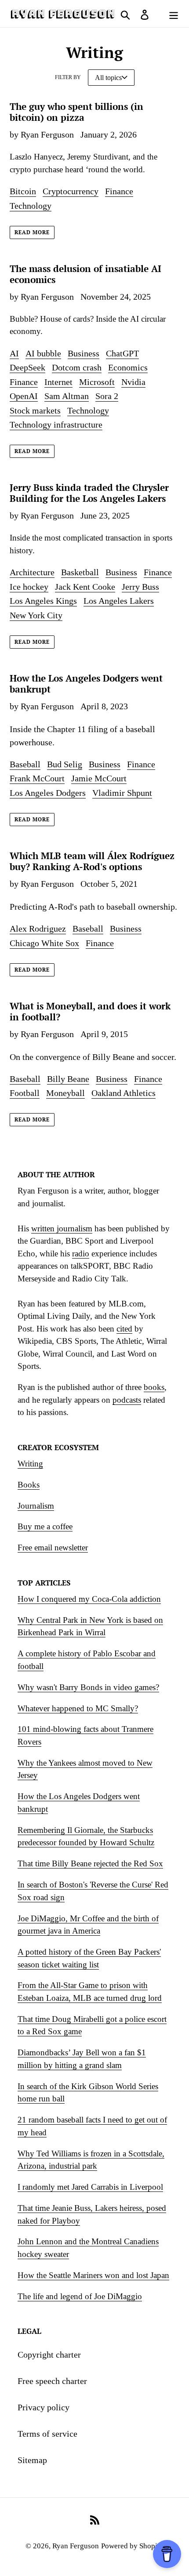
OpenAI (24, 396)
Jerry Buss (140, 587)
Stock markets (35, 410)
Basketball (80, 572)
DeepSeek (27, 367)
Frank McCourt (37, 778)
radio (81, 1254)
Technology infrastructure (56, 424)
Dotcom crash (77, 367)
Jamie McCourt (99, 778)
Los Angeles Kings (43, 601)
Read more (32, 232)
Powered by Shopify (133, 2546)
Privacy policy (44, 2407)
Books (29, 1485)
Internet (58, 382)
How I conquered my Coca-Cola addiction (89, 1599)
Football (25, 1093)
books (154, 1387)
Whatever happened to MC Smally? (78, 1708)
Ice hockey (29, 587)
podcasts (127, 1400)
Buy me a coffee (45, 1526)
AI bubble (43, 353)
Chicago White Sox (44, 943)
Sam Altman (67, 396)
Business (84, 353)
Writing (30, 1464)
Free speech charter (52, 2381)
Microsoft (97, 382)
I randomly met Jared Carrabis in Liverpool (90, 2187)
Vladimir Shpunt (122, 793)
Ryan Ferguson (76, 2546)
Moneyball (65, 1093)
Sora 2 (107, 396)
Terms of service (47, 2434)
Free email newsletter (53, 1547)
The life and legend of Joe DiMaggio (80, 2296)
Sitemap (32, 2460)
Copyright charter (49, 2355)
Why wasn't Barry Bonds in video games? (88, 1687)
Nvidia (133, 382)
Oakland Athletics (124, 1093)
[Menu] (174, 14)
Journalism (36, 1506)
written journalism (62, 1228)
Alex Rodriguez (38, 929)
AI (14, 353)
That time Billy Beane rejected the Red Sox (90, 1863)
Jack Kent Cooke (85, 587)
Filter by (68, 77)
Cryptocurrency (71, 191)
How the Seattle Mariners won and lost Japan (93, 2275)
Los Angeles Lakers (119, 601)
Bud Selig (65, 764)
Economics (128, 367)
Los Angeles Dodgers (48, 793)
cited (124, 1329)
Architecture (32, 572)
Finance (119, 191)
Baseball (25, 764)
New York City (36, 615)
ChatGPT (122, 353)
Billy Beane (68, 1079)
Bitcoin (23, 191)
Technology (31, 206)
